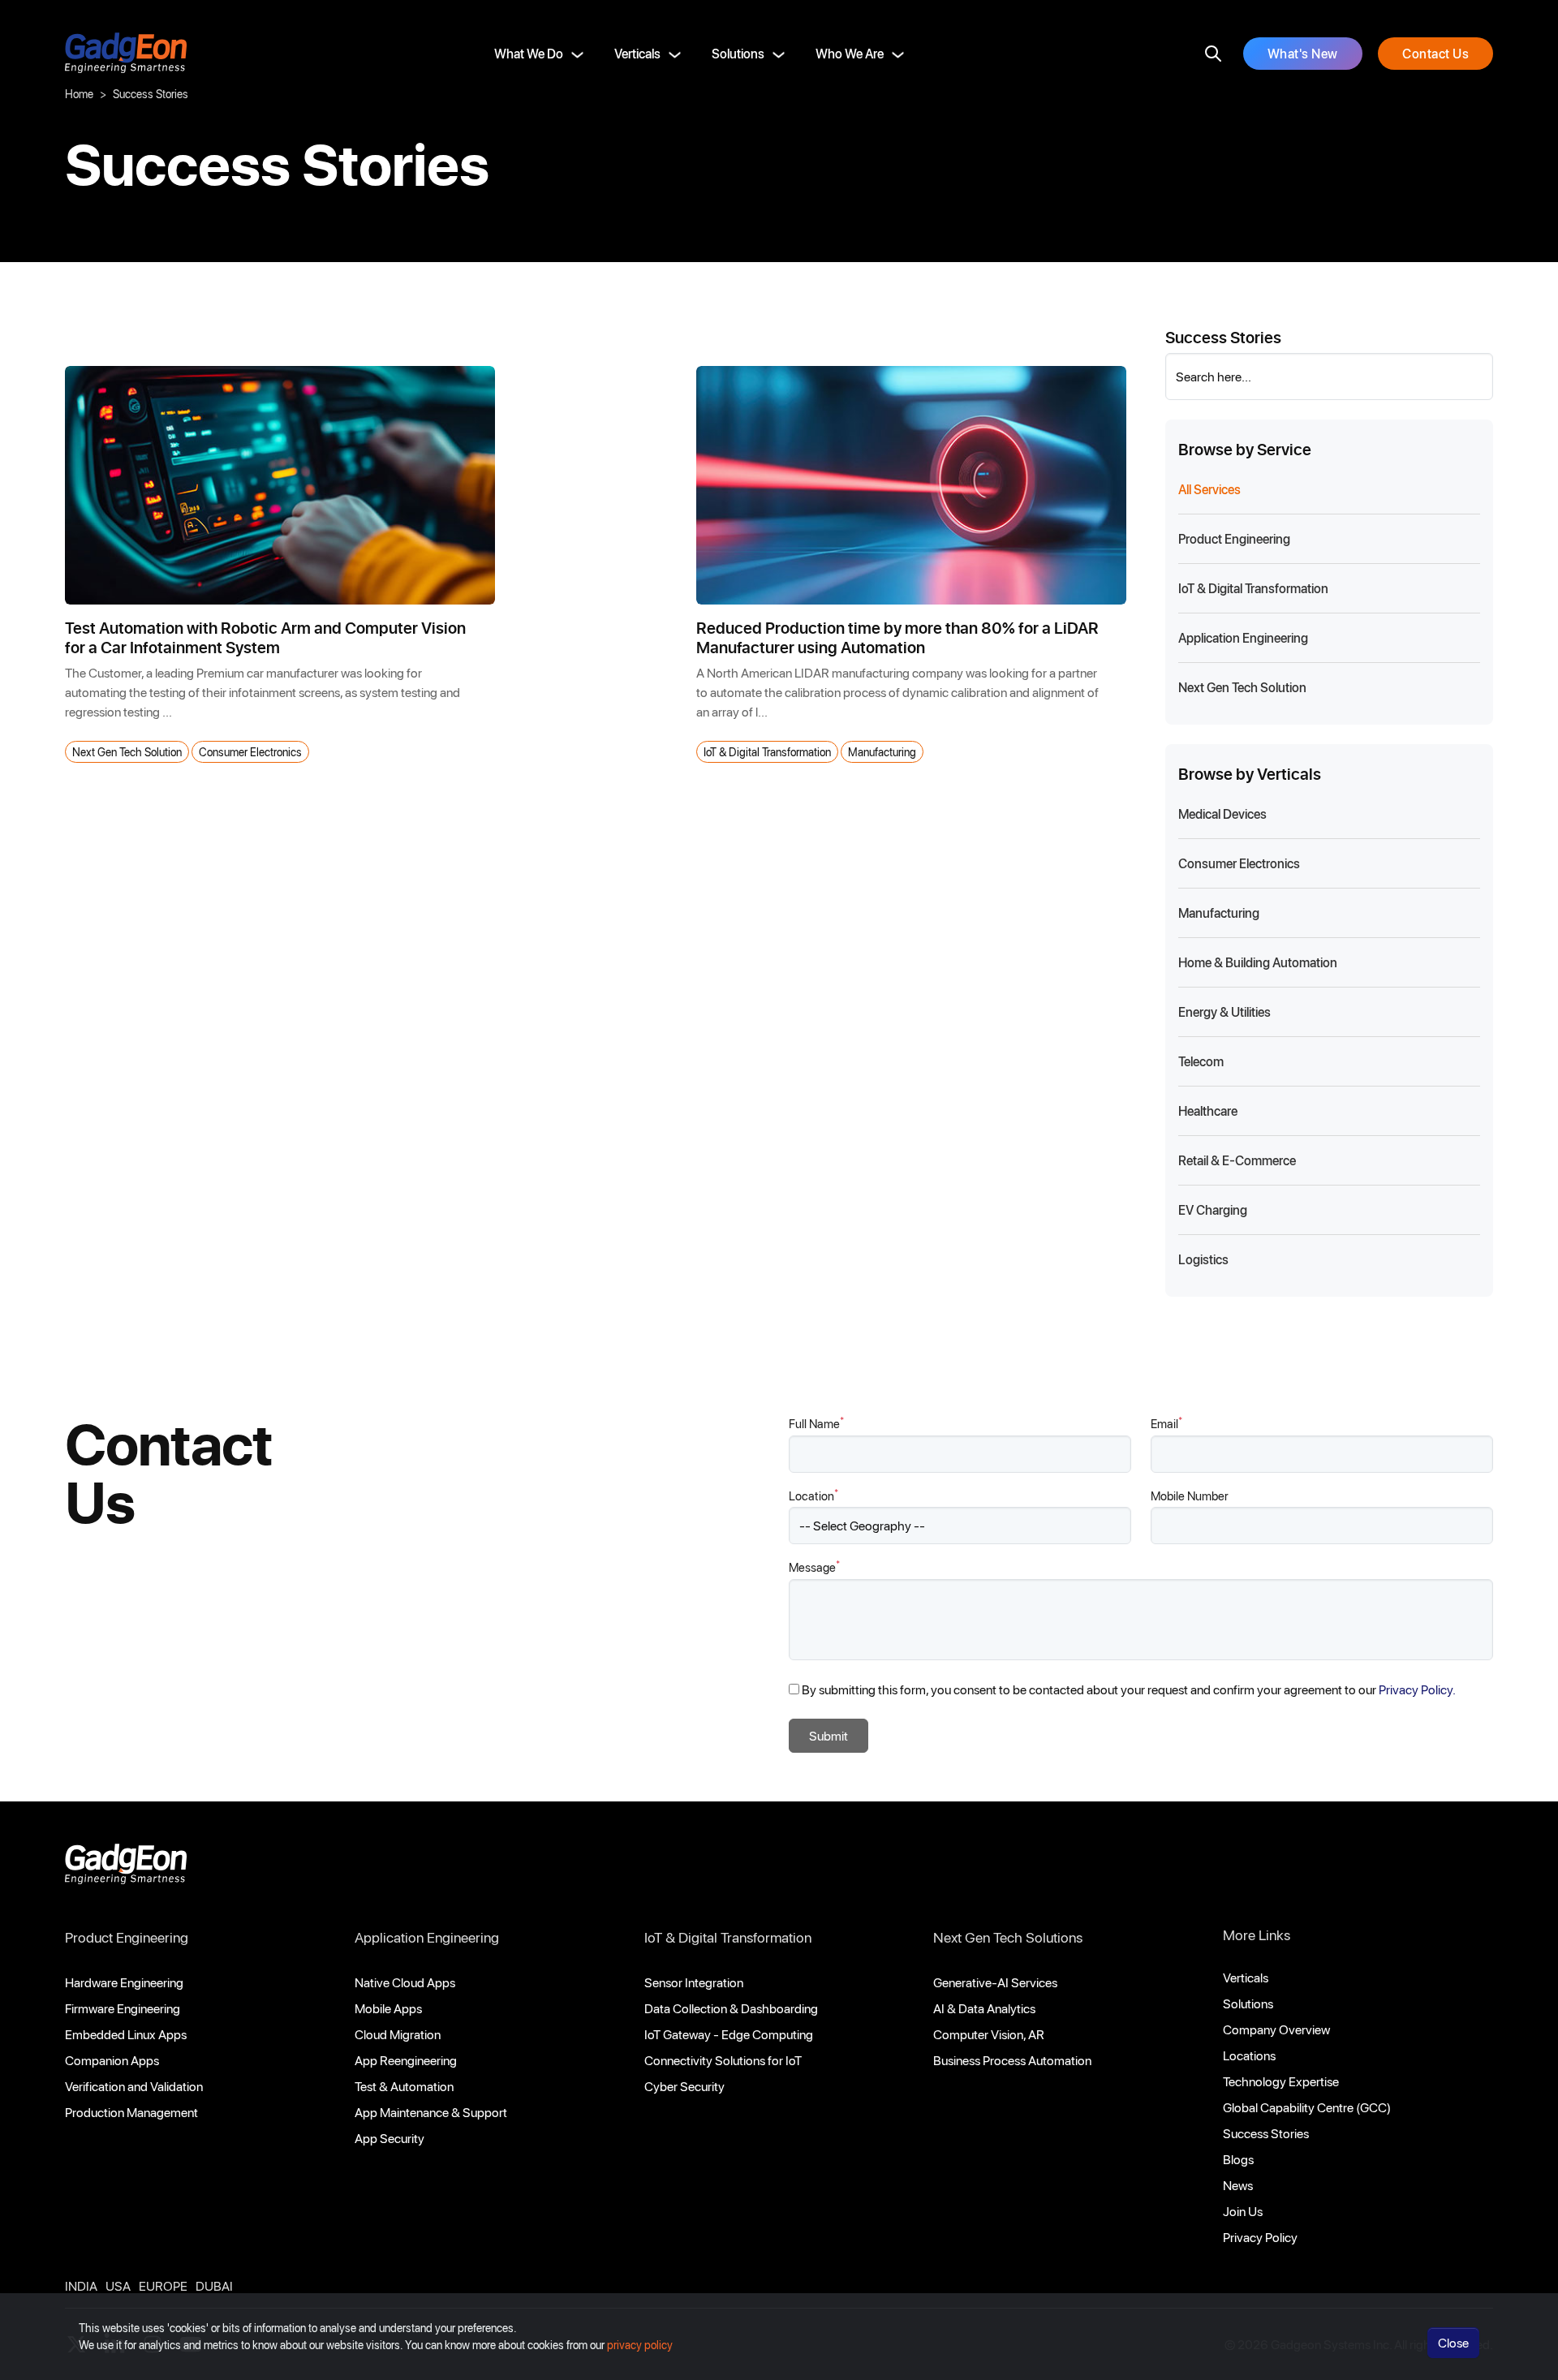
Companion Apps (112, 2060)
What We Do (529, 53)
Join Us (1243, 2211)
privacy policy (640, 2345)
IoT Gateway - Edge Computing (729, 2034)
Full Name (816, 1423)
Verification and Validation (134, 2086)
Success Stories (1266, 2133)
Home (79, 94)
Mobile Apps (388, 2008)
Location (813, 1495)
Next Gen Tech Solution (127, 752)
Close (1453, 2342)
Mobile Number (1190, 1496)
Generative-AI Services (995, 1982)
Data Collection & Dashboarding (731, 2008)
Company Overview (1276, 2029)
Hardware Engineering (124, 1982)
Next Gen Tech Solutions (1008, 1937)
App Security (389, 2138)
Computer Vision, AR (989, 2034)
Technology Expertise (1281, 2081)
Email (1166, 1423)
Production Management (131, 2112)
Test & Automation (404, 2086)
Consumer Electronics (250, 752)
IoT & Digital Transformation (767, 752)
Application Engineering (427, 1937)
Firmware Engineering (123, 2008)
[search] (1213, 54)
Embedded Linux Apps (126, 2034)
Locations (1249, 2055)
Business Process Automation (1012, 2060)
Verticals (637, 53)
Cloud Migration (398, 2034)
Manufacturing (882, 752)
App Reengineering (406, 2060)
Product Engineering (127, 1937)
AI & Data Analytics (984, 2008)
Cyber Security (684, 2086)
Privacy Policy (1260, 2237)
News (1238, 2185)
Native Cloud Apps (405, 1982)
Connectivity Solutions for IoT (723, 2060)
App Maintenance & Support (431, 2112)
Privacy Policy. (1417, 1689)
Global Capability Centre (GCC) (1307, 2107)
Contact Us (1435, 53)
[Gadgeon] (126, 1868)
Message (814, 1567)
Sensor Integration (694, 1982)
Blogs (1238, 2159)
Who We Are (850, 53)
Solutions (738, 53)
